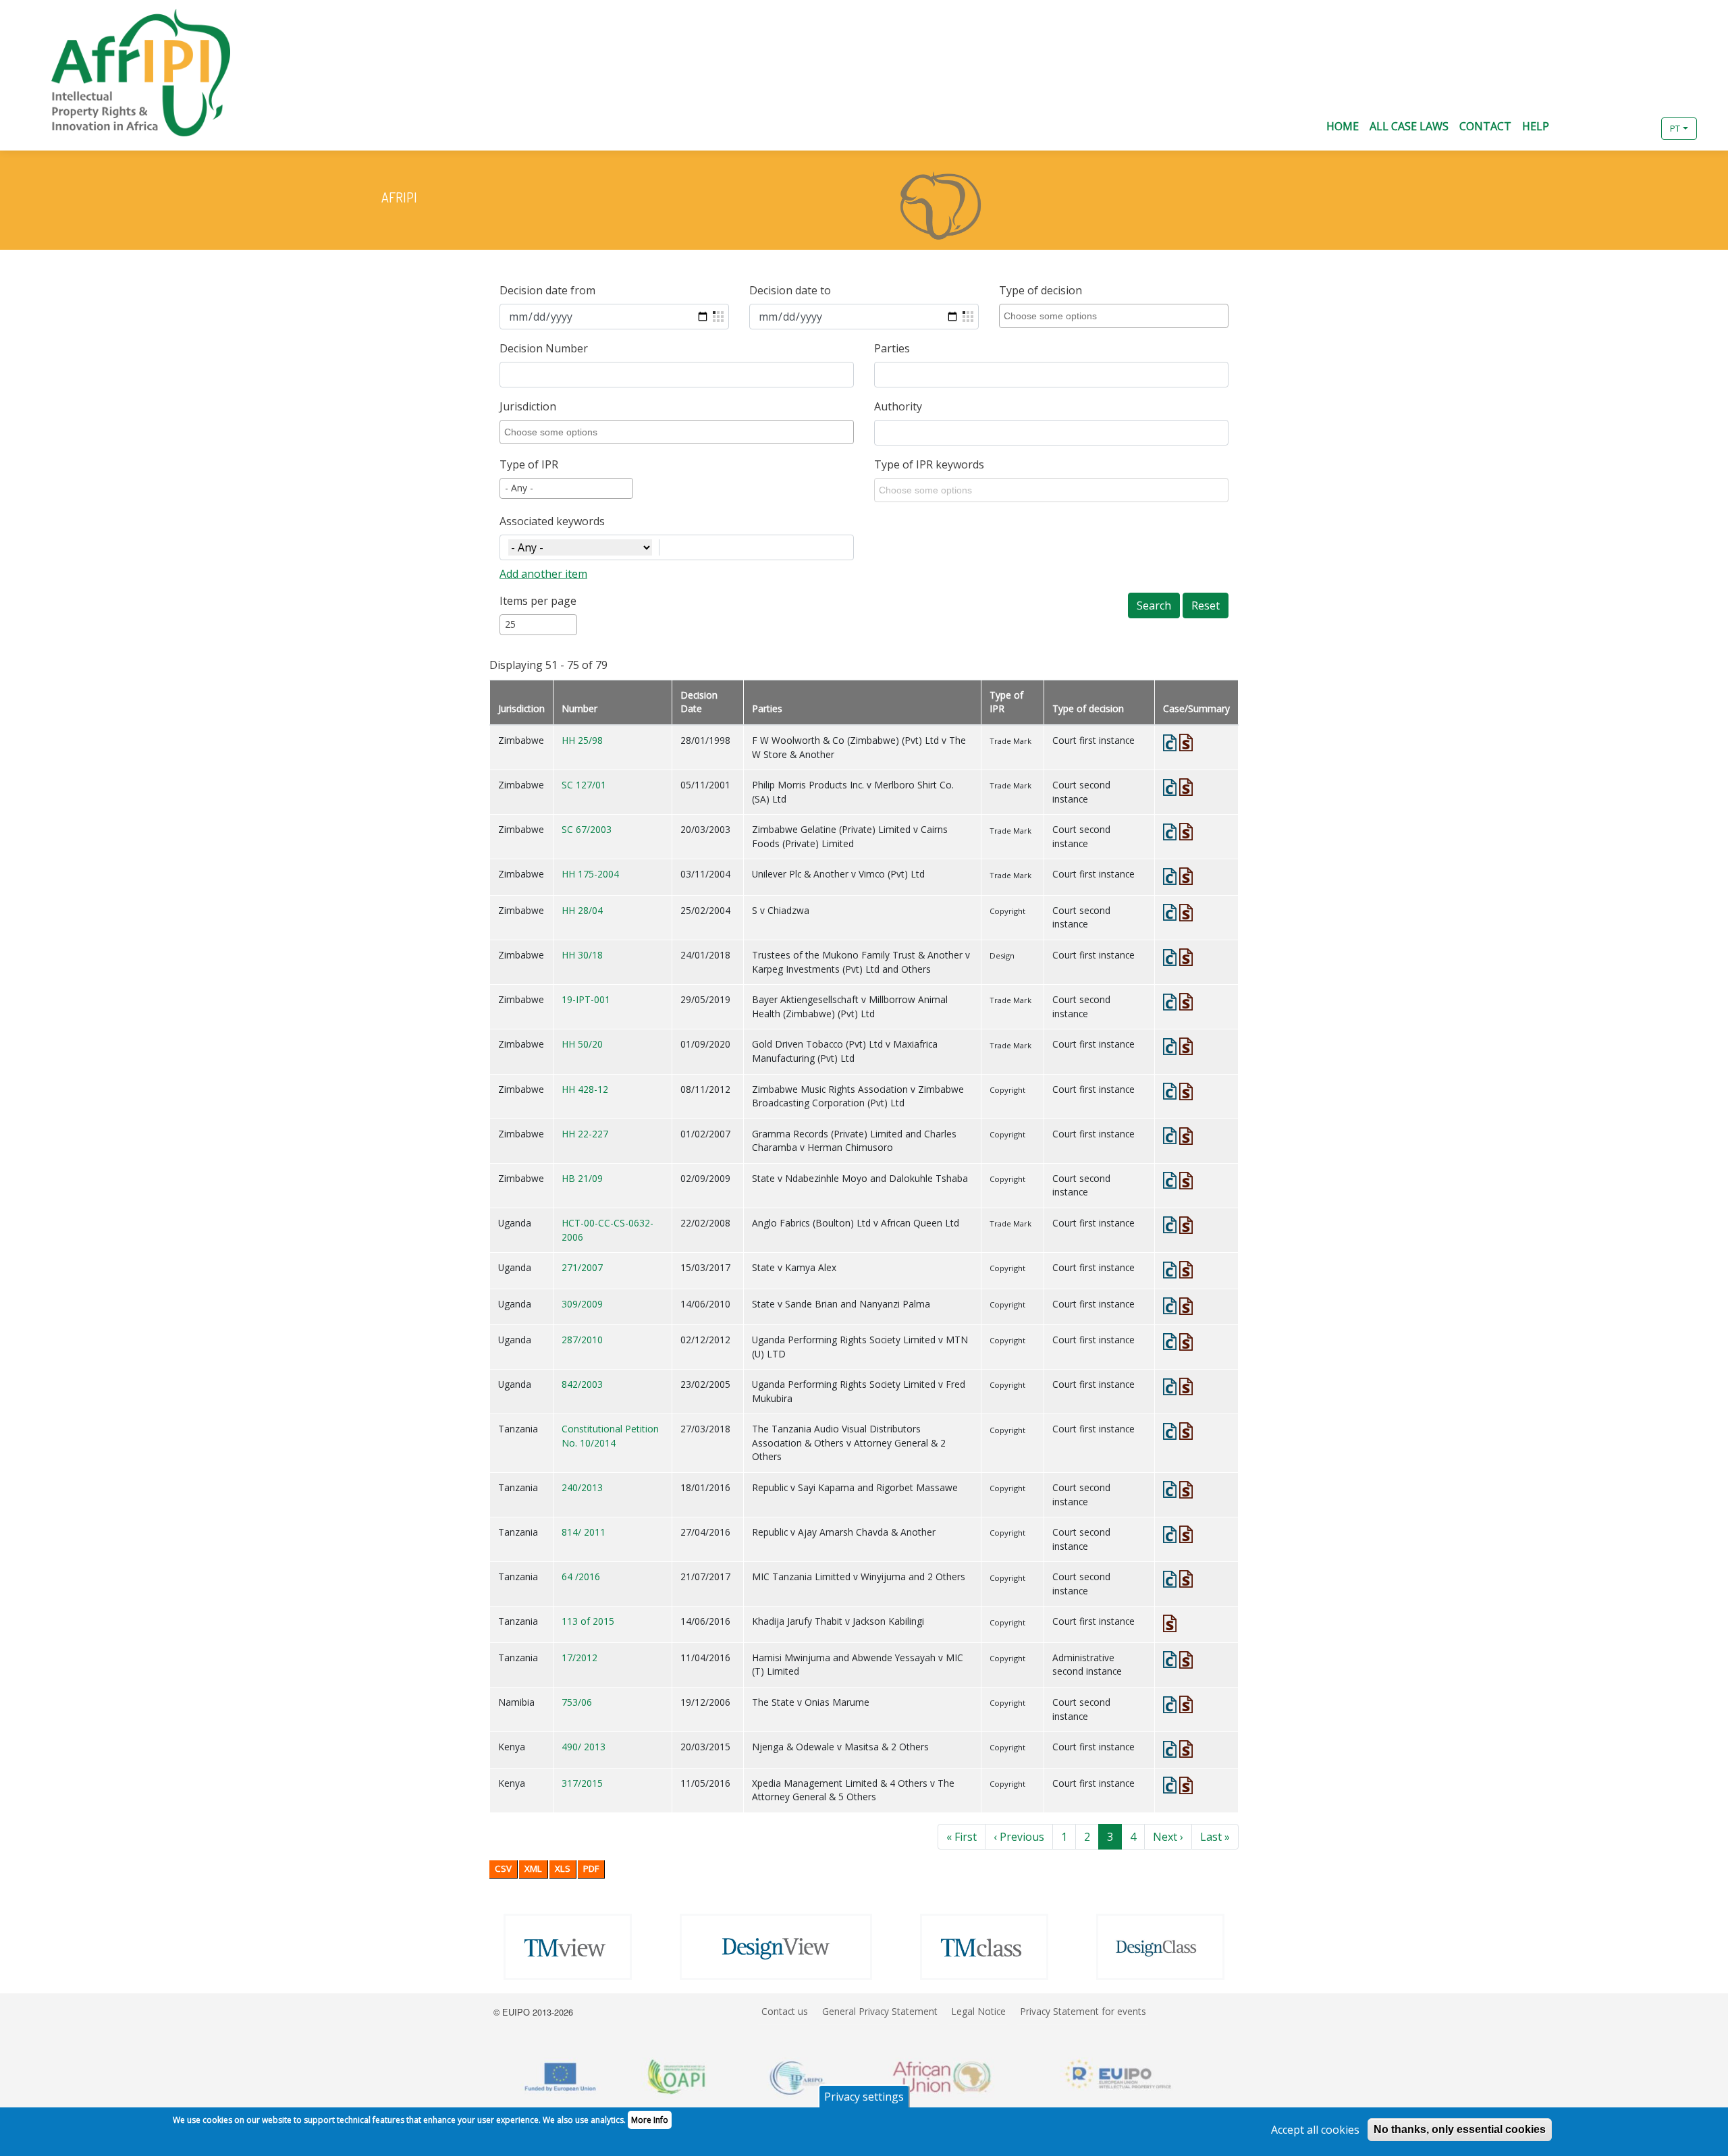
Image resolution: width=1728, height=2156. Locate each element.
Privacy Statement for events (1083, 2011)
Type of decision (1041, 290)
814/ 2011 (584, 1532)
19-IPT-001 (586, 999)
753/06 (577, 1702)
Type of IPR (529, 464)
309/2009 (582, 1304)
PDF (591, 1868)
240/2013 (582, 1487)
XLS (563, 1868)
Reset (1206, 605)
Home (1343, 126)
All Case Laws (1409, 126)
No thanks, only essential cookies (1460, 2129)
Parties (892, 348)
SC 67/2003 (587, 829)
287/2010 (582, 1340)
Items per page (538, 601)
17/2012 (579, 1658)
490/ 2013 (584, 1747)
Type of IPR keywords (929, 464)
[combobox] (1116, 316)
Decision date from (547, 290)
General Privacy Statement (880, 2011)
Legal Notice (978, 2011)
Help (1536, 126)
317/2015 (582, 1783)
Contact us (785, 2011)
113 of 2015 (588, 1621)
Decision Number (544, 348)
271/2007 (582, 1267)
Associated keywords (552, 521)
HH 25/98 (582, 740)
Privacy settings (864, 2097)
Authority (898, 406)
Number (579, 708)
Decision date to (790, 290)
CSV (503, 1868)
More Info (650, 2120)
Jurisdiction (528, 406)
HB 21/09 (582, 1178)
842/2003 (582, 1384)
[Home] (130, 73)
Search (1154, 605)
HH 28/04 (582, 910)
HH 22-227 (585, 1134)
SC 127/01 (584, 785)
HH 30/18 (582, 955)
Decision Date (699, 702)
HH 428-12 (585, 1089)
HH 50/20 (582, 1044)
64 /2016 (581, 1576)
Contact (1485, 126)
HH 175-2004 (590, 874)
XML (533, 1868)
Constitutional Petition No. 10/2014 (610, 1436)
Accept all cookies (1315, 2130)
